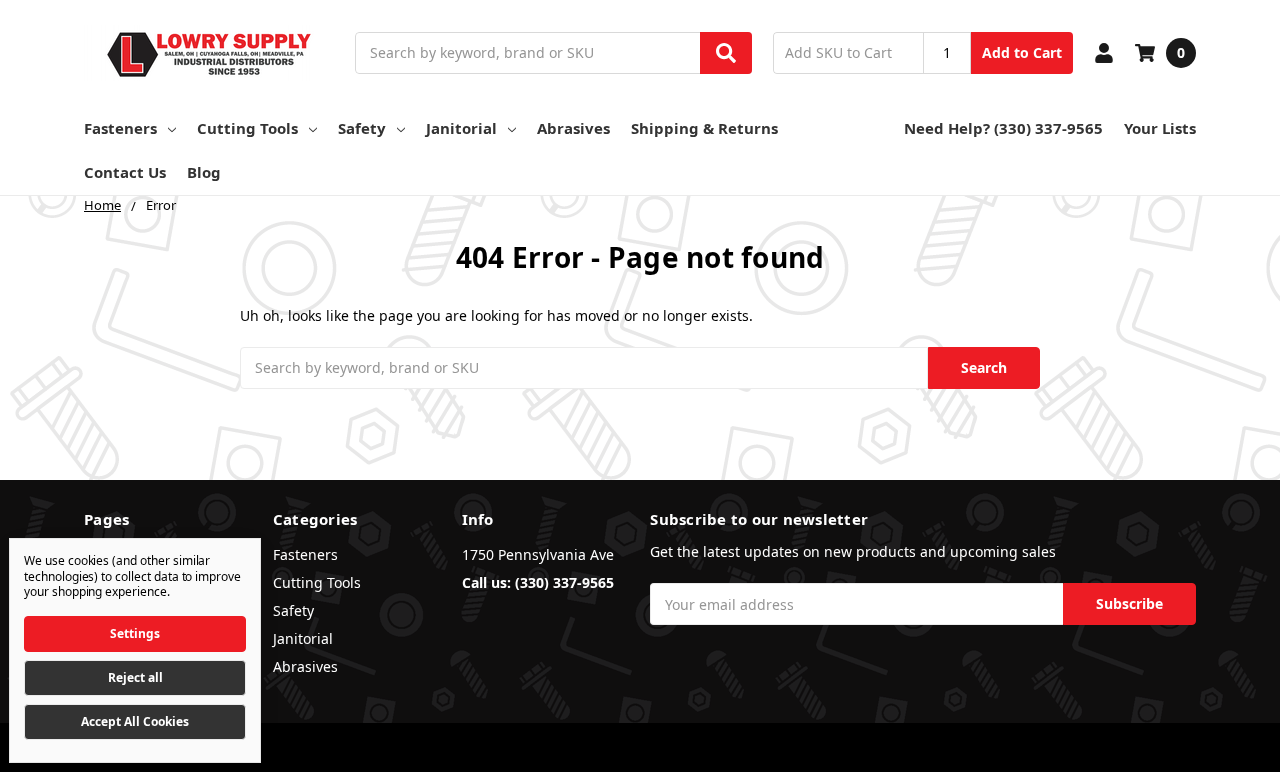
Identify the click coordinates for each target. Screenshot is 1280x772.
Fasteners (120, 128)
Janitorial (461, 128)
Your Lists (1160, 128)
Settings (135, 633)
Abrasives (573, 128)
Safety (362, 128)
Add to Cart (1022, 52)
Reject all (135, 677)
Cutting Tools (247, 128)
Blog (204, 172)
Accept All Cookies (135, 721)
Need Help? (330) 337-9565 (1003, 128)
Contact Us (125, 172)
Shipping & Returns (704, 128)
